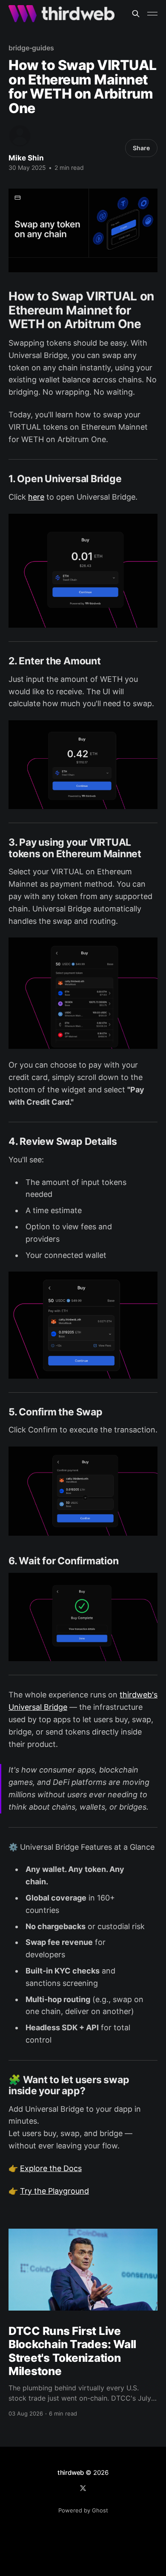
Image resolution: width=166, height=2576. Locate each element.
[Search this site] (136, 14)
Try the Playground (54, 2191)
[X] (83, 2488)
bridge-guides (31, 48)
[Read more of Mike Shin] (20, 136)
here (36, 497)
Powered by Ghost (83, 2510)
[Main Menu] (152, 14)
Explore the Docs (51, 2168)
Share (141, 148)
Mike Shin (26, 158)
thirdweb (71, 2473)
